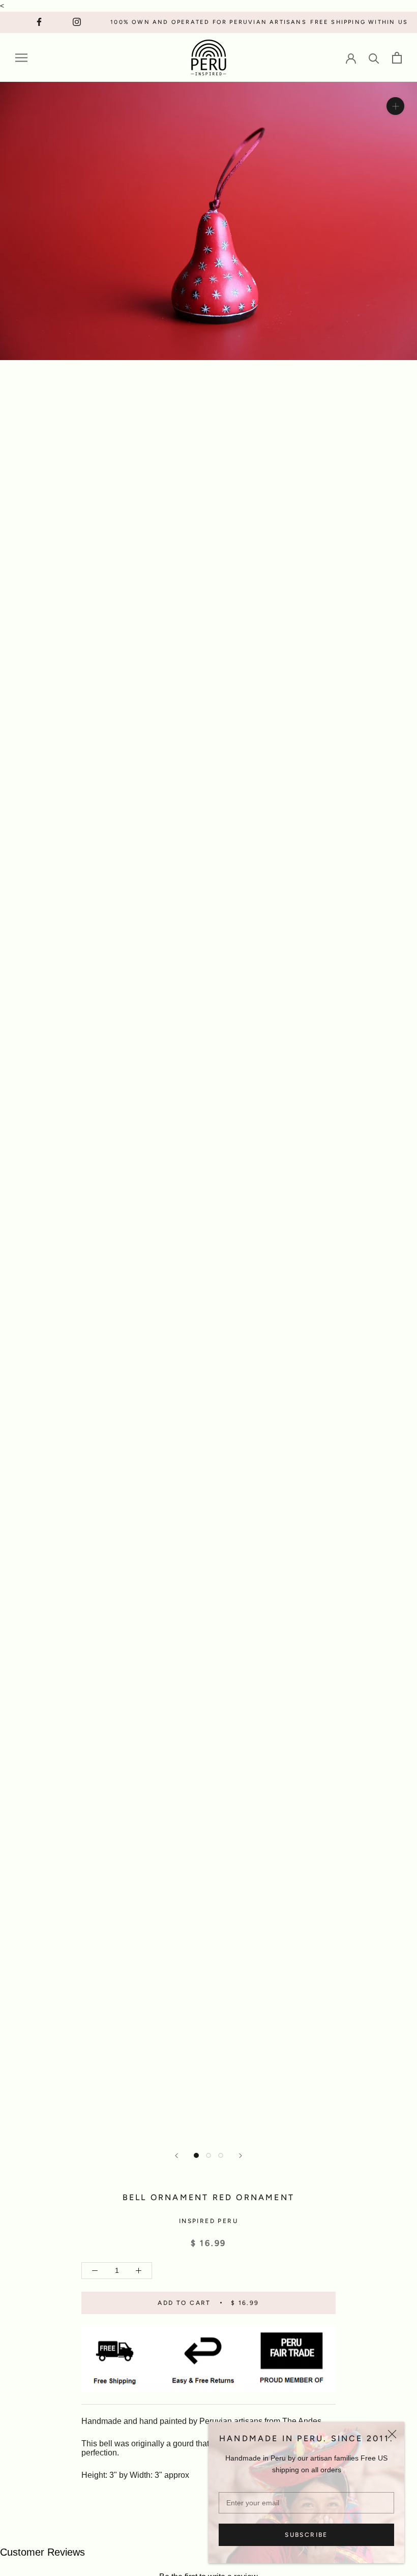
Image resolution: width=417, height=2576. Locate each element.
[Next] (241, 2156)
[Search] (374, 58)
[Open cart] (397, 58)
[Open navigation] (21, 58)
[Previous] (176, 2156)
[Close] (392, 2434)
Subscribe (306, 2535)
